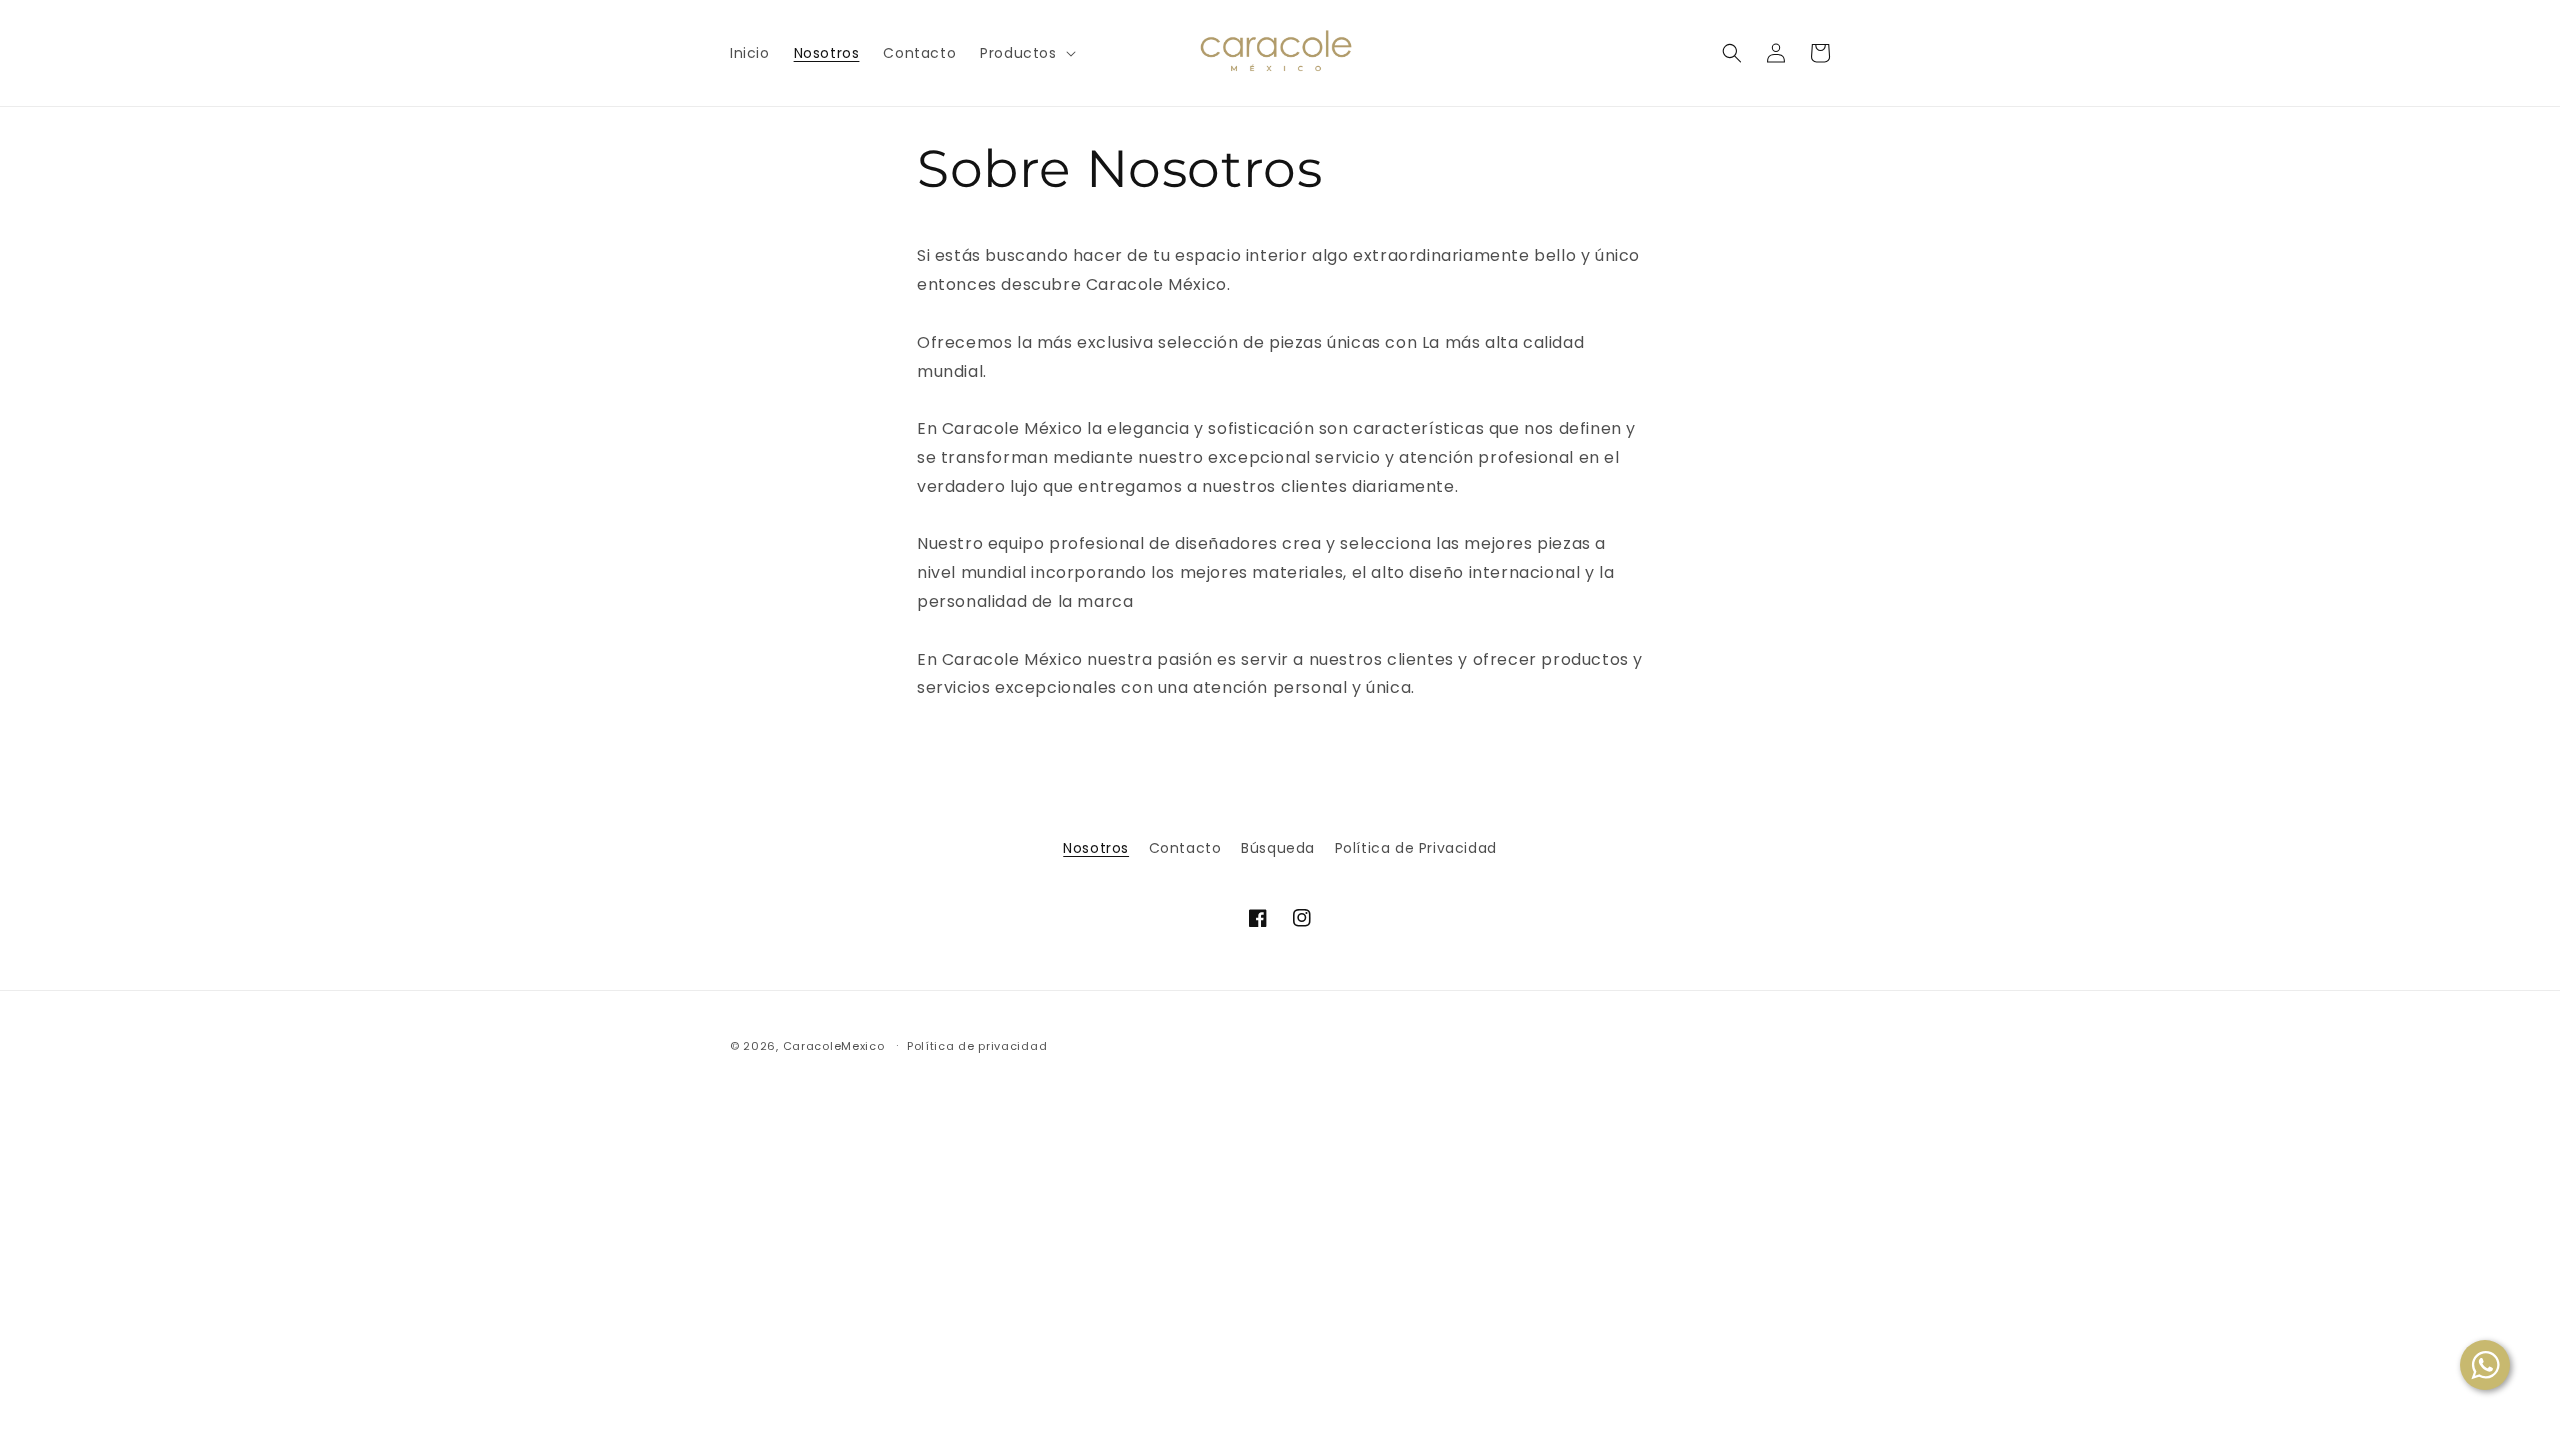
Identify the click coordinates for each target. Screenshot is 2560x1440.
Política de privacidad (977, 1046)
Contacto (1185, 848)
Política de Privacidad (1416, 848)
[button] (1025, 53)
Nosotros (1096, 848)
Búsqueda (1278, 848)
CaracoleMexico (834, 1046)
